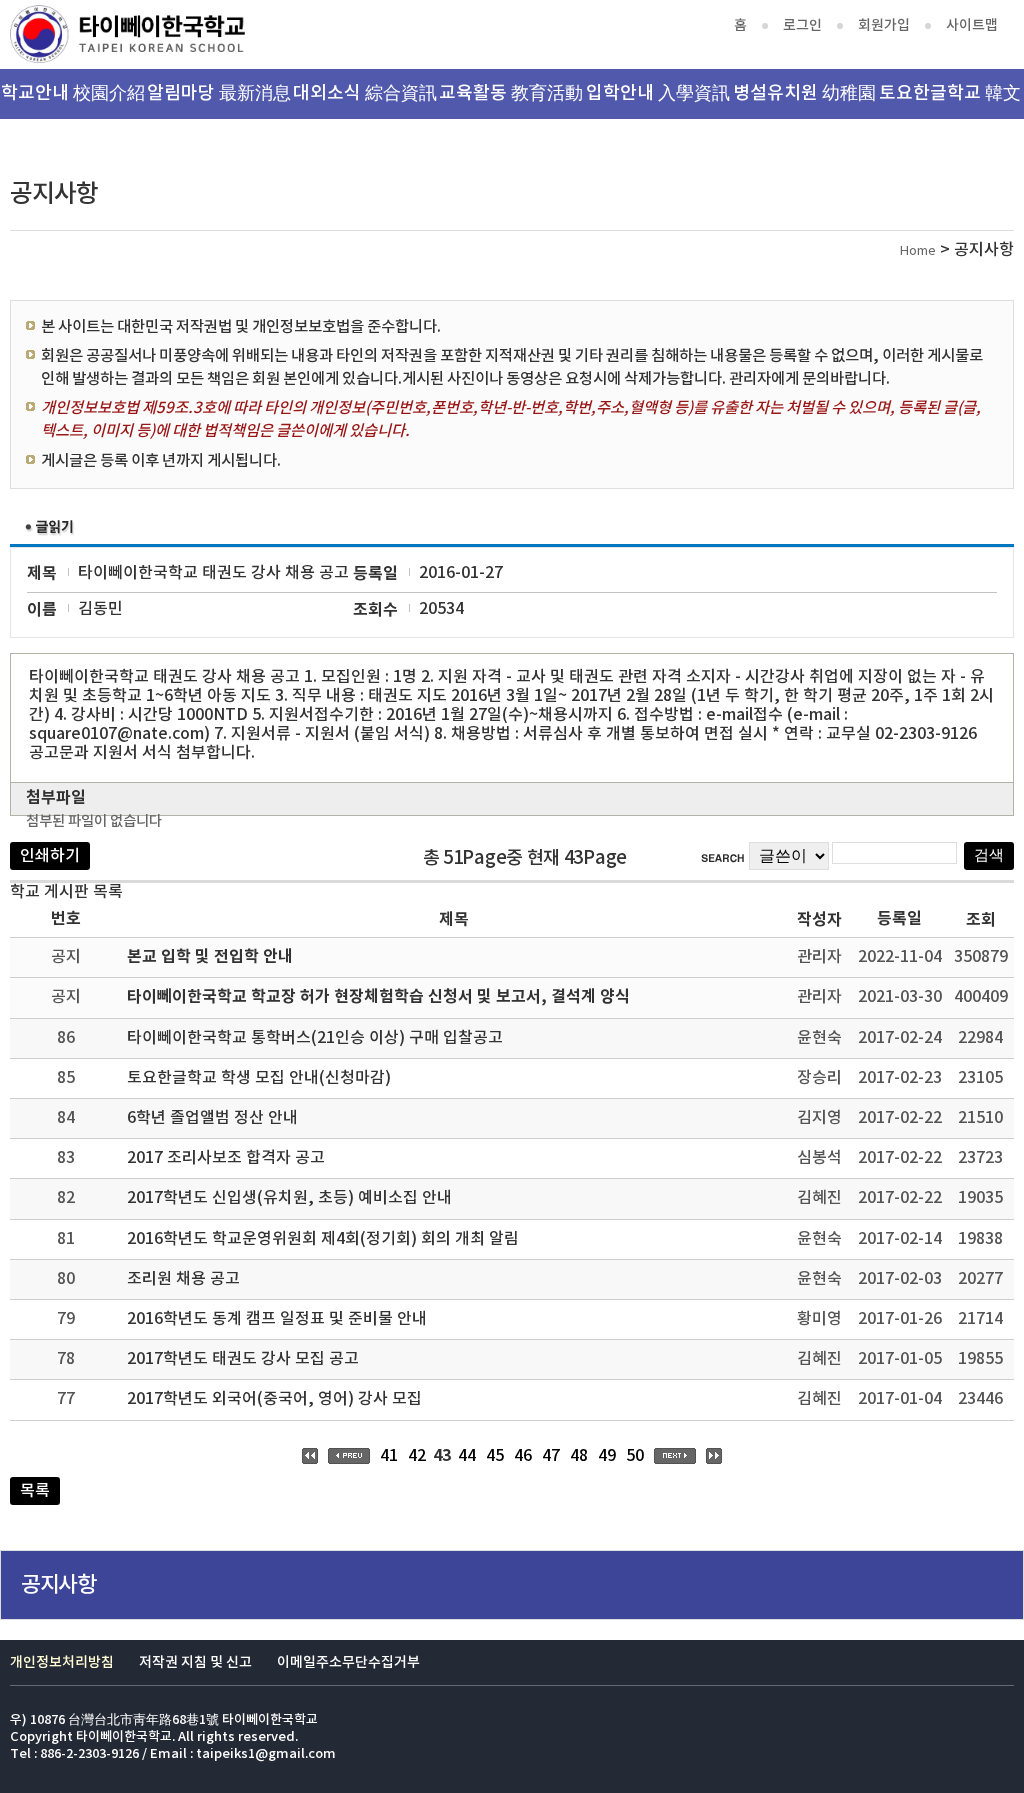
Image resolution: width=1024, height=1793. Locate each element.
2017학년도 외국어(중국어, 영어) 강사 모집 (274, 1399)
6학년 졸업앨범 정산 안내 (212, 1118)
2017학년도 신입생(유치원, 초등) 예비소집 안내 (289, 1198)
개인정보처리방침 (62, 1662)
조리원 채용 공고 (183, 1279)
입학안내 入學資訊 (658, 93)
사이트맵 (972, 25)
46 (523, 1456)
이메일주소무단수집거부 (348, 1662)
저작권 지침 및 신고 (195, 1662)
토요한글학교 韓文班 (950, 101)
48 (579, 1456)
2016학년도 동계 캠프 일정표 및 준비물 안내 (277, 1319)
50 (635, 1456)
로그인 (802, 25)
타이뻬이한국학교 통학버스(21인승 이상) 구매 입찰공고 (315, 1038)
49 (607, 1456)
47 (551, 1456)
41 (389, 1456)
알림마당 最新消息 (219, 93)
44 (467, 1456)
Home (918, 251)
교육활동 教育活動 (511, 93)
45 (495, 1456)
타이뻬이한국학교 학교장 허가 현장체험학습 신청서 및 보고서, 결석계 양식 (378, 997)
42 (417, 1456)
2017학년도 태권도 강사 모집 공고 (243, 1359)
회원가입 (884, 25)
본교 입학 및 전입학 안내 (210, 957)
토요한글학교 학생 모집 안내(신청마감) (259, 1078)
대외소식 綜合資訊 (365, 93)
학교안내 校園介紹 (73, 93)
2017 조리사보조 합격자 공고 (226, 1158)
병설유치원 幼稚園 (804, 93)
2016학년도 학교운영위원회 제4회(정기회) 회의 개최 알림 (323, 1239)
